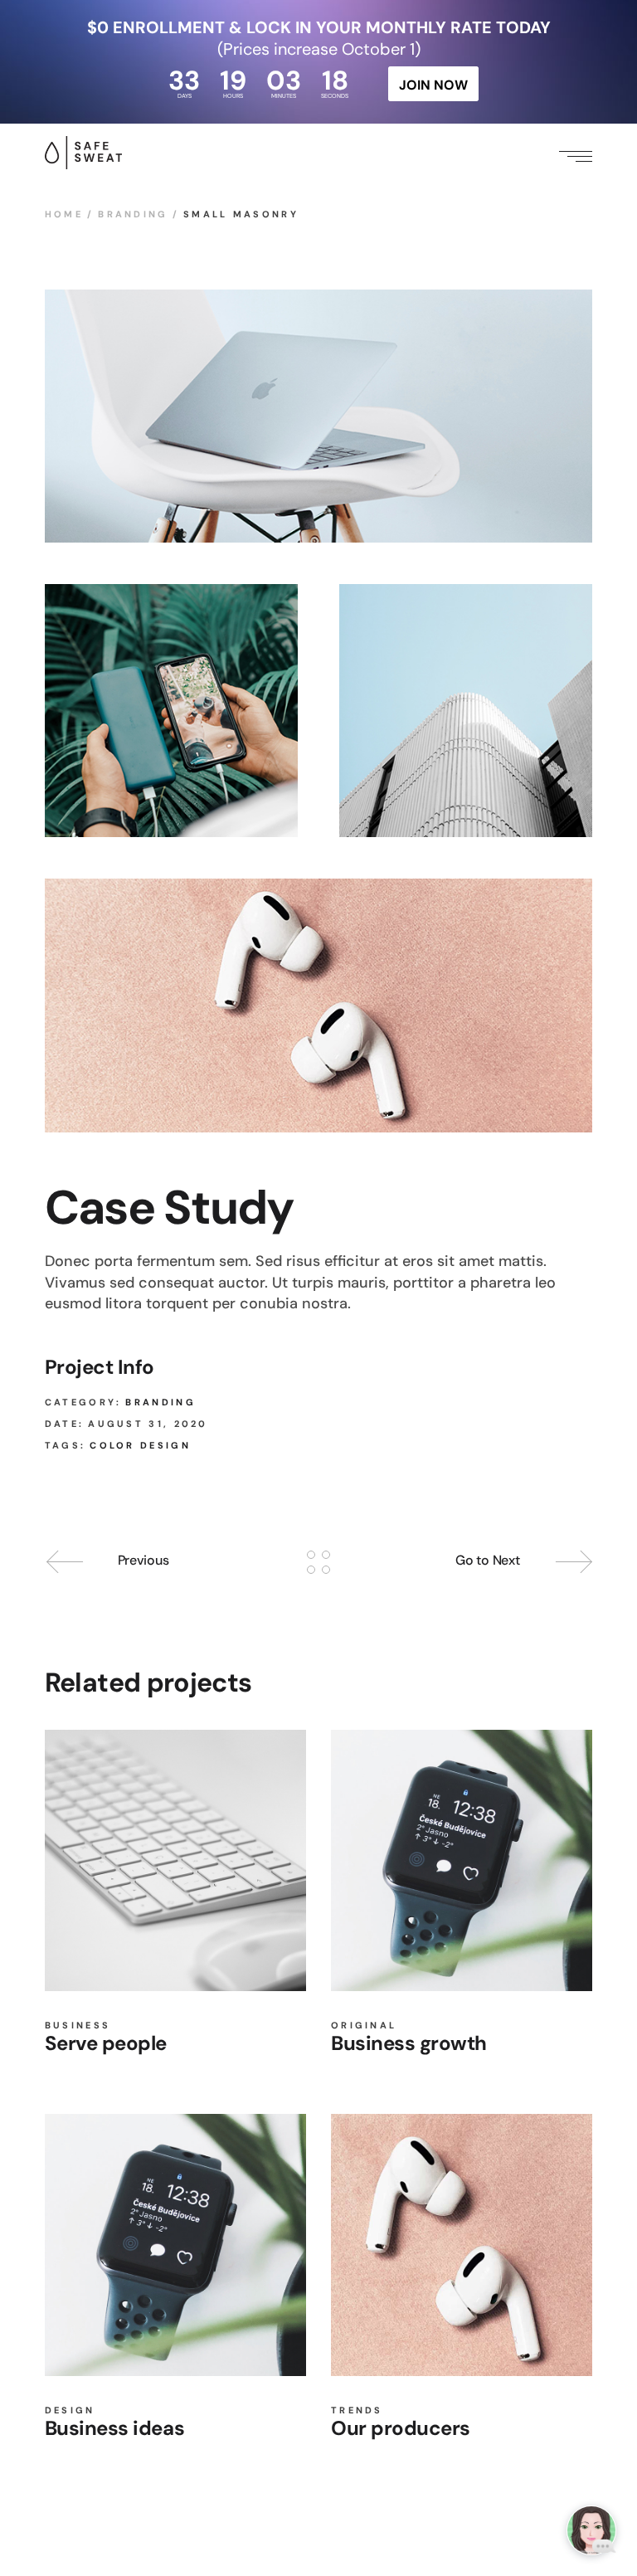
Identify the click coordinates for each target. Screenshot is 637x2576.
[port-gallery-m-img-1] (318, 416)
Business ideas (114, 2428)
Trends (357, 2410)
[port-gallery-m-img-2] (171, 711)
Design (70, 2410)
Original (364, 2026)
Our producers (401, 2428)
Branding (160, 1402)
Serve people (106, 2043)
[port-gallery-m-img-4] (466, 711)
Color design (140, 1445)
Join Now (433, 85)
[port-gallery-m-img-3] (318, 1005)
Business (78, 2026)
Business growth (409, 2043)
